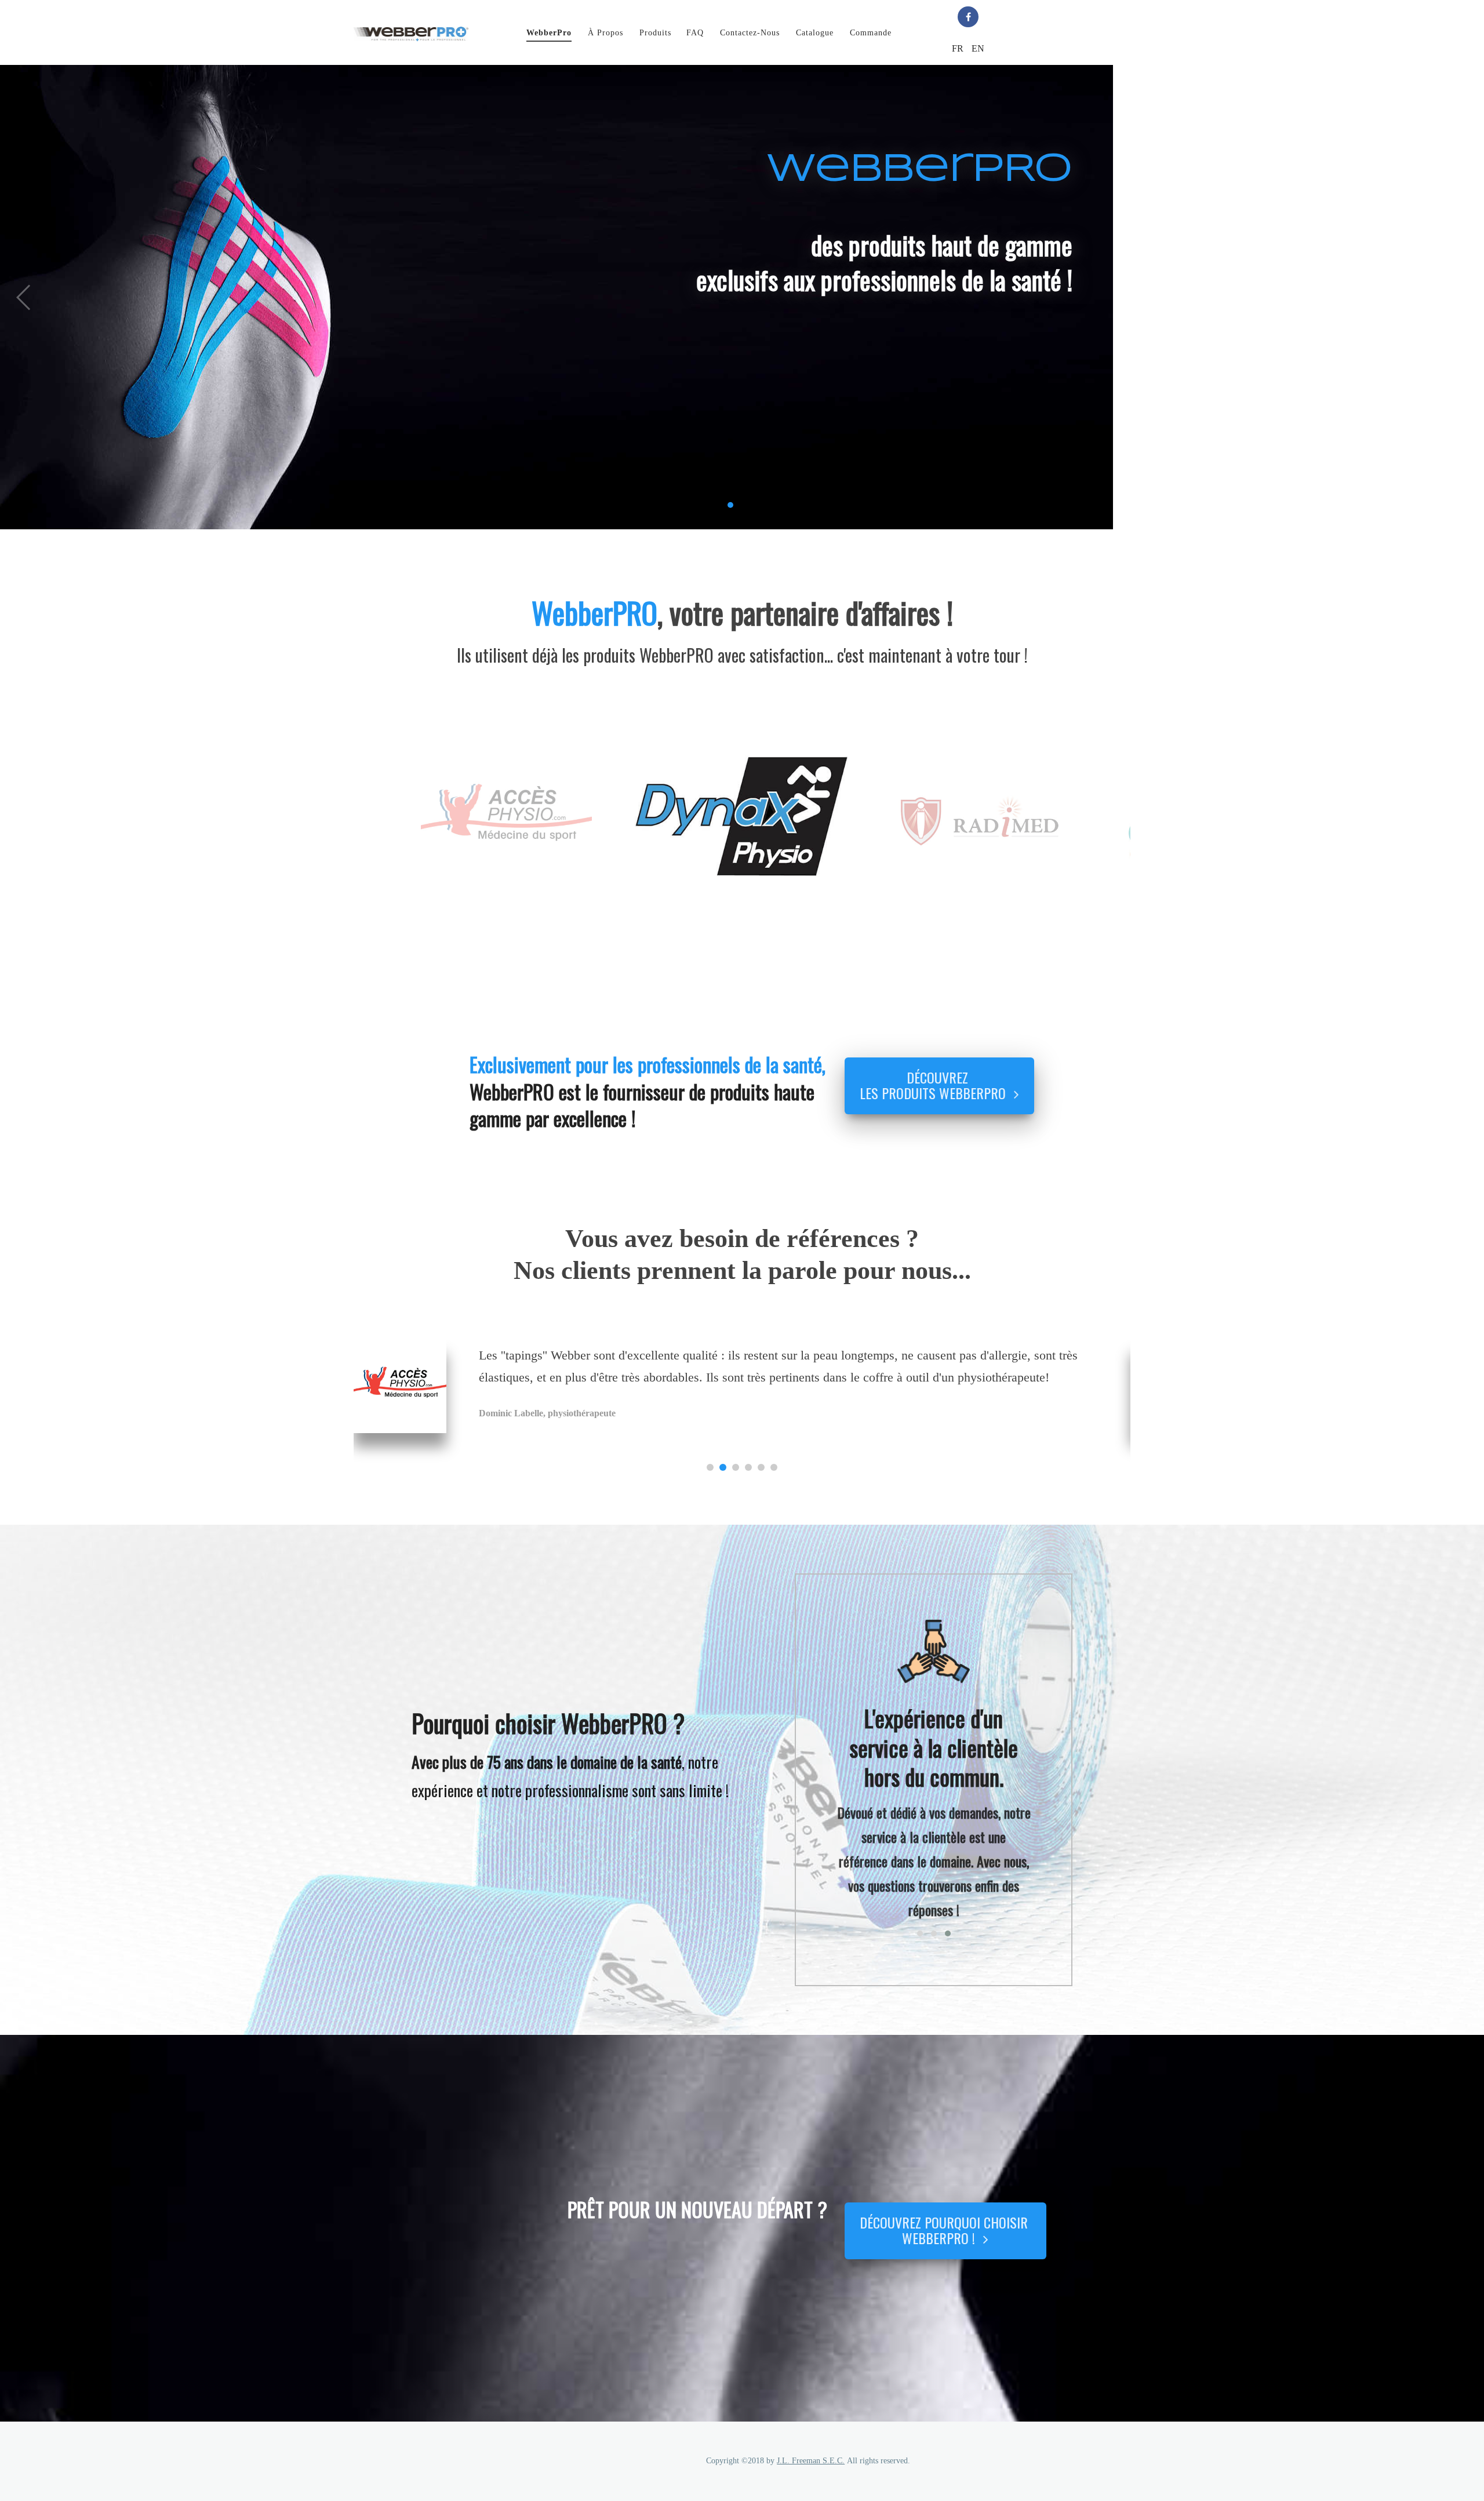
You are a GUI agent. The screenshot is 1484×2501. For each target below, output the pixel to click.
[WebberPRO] (411, 32)
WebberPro (549, 33)
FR (959, 48)
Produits (655, 33)
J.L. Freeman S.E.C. (811, 2461)
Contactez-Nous (750, 33)
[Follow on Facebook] (968, 17)
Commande (871, 33)
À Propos (605, 33)
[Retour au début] (1453, 2405)
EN (978, 48)
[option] (506, 821)
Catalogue (815, 33)
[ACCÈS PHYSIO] (400, 1386)
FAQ (695, 33)
